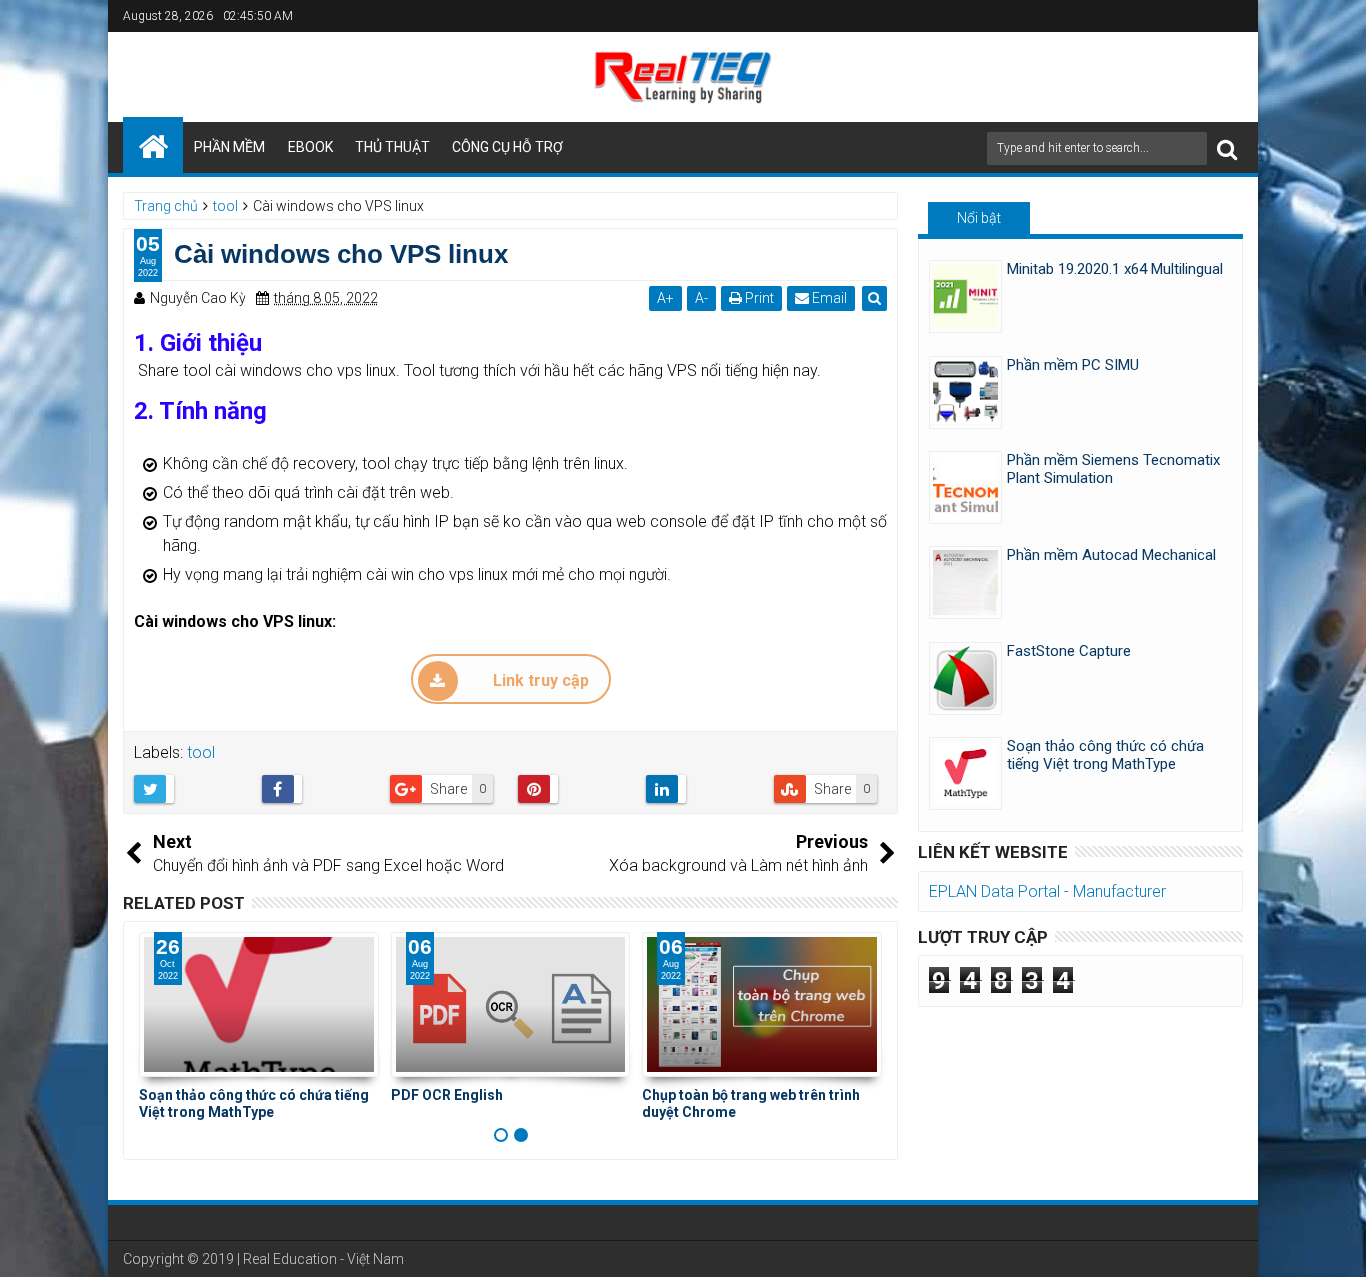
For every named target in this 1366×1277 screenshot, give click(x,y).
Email (828, 298)
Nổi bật (979, 218)
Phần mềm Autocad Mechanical (1111, 555)
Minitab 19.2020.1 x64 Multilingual (1115, 269)
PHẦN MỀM (229, 147)
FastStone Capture (1069, 651)
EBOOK (310, 147)
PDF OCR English (447, 1095)
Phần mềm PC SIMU (1073, 365)
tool (201, 752)
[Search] (1227, 148)
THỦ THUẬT (392, 147)
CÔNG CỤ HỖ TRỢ (507, 147)
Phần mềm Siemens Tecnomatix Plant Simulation (1113, 469)
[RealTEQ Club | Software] (153, 145)
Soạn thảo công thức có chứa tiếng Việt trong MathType (254, 1103)
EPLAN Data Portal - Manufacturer (1047, 891)
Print (758, 298)
